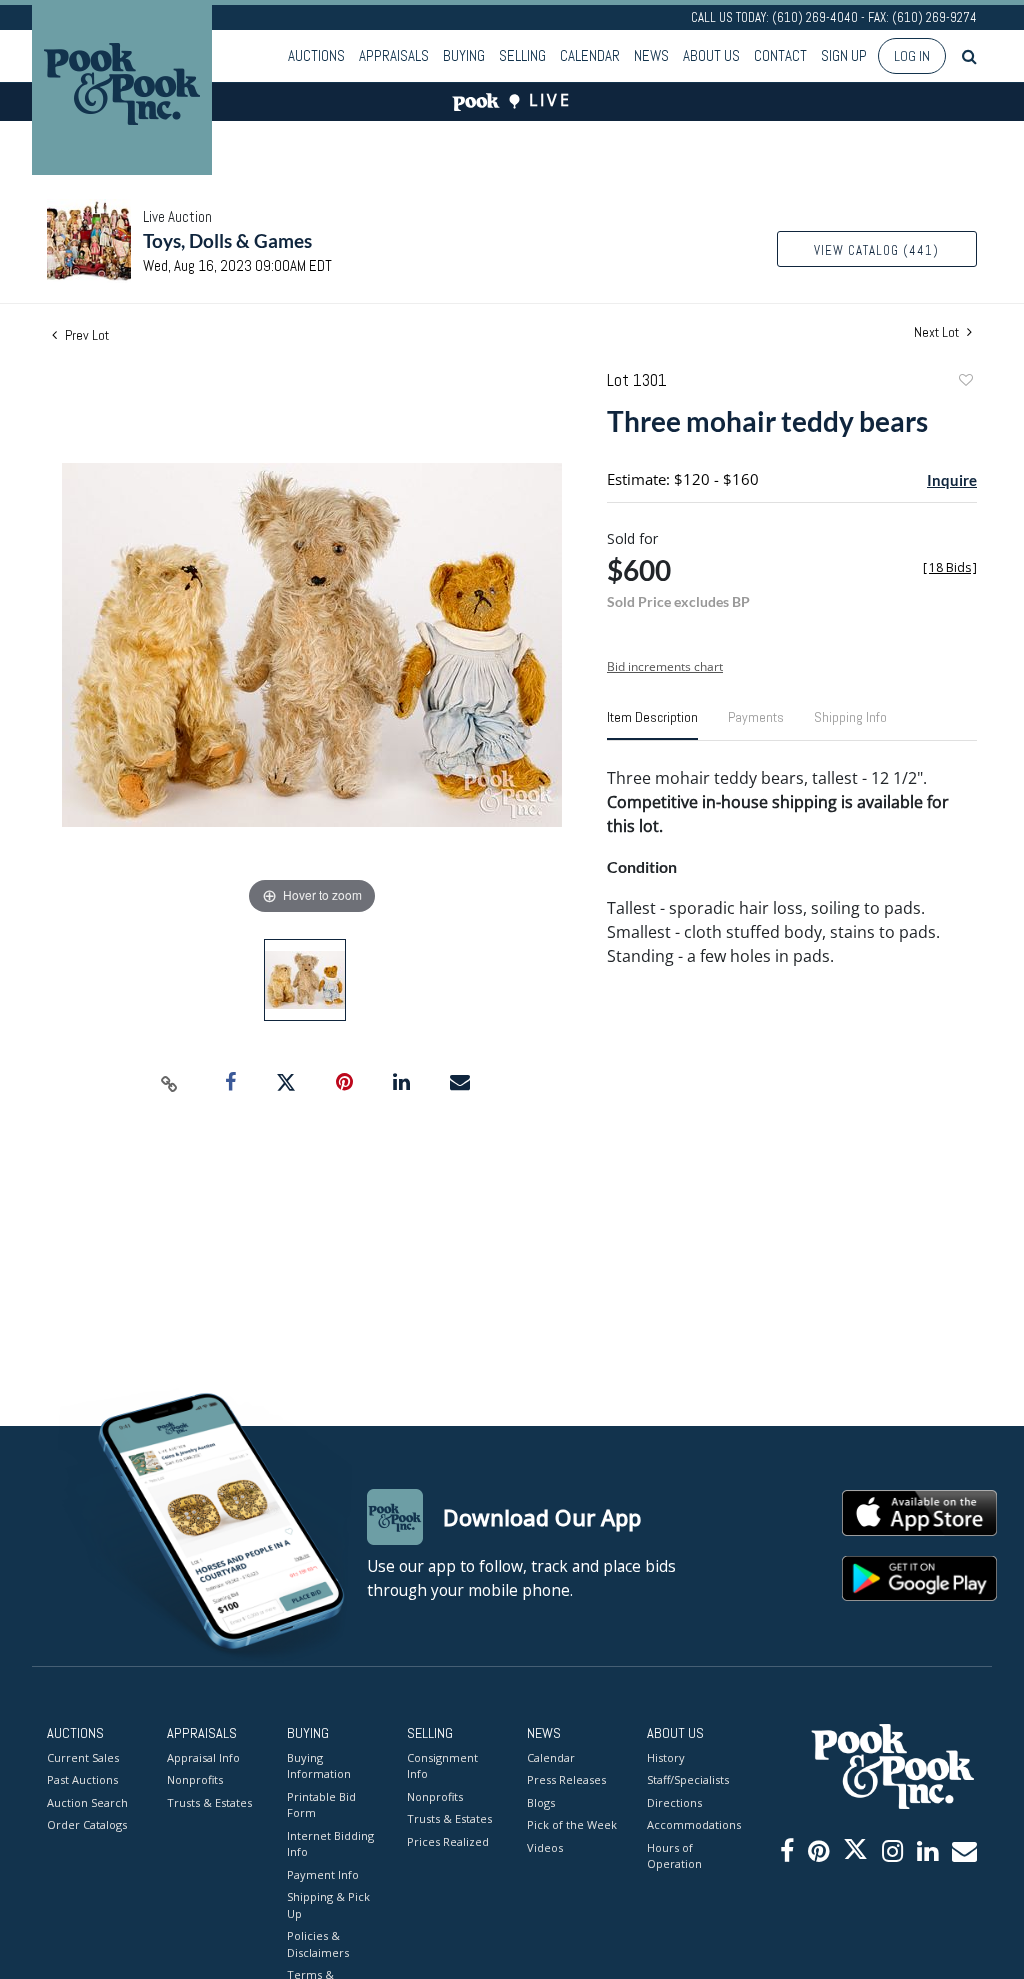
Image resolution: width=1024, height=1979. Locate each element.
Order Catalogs (87, 1824)
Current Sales (83, 1757)
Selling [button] (522, 55)
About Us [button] (711, 55)
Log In (912, 56)
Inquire (952, 480)
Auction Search (87, 1802)
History (666, 1757)
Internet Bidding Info (330, 1844)
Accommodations (692, 1824)
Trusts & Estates (209, 1802)
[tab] (652, 725)
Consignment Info (442, 1766)
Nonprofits (195, 1779)
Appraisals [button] (394, 55)
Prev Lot (85, 335)
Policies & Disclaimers (318, 1944)
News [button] (651, 55)
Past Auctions (82, 1779)
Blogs (541, 1802)
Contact (780, 55)
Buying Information (319, 1766)
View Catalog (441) (876, 250)
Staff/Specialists (688, 1779)
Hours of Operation (674, 1856)
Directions (674, 1802)
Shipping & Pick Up (328, 1905)
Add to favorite (965, 382)
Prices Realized (448, 1841)
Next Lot (938, 332)
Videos (545, 1847)
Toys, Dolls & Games (227, 240)
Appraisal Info (203, 1757)
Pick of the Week (572, 1824)
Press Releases (566, 1779)
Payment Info (323, 1874)
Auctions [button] (316, 55)
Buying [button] (464, 55)
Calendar (590, 55)
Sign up (844, 55)
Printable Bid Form (321, 1805)
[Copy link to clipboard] (170, 1083)
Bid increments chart (665, 666)
